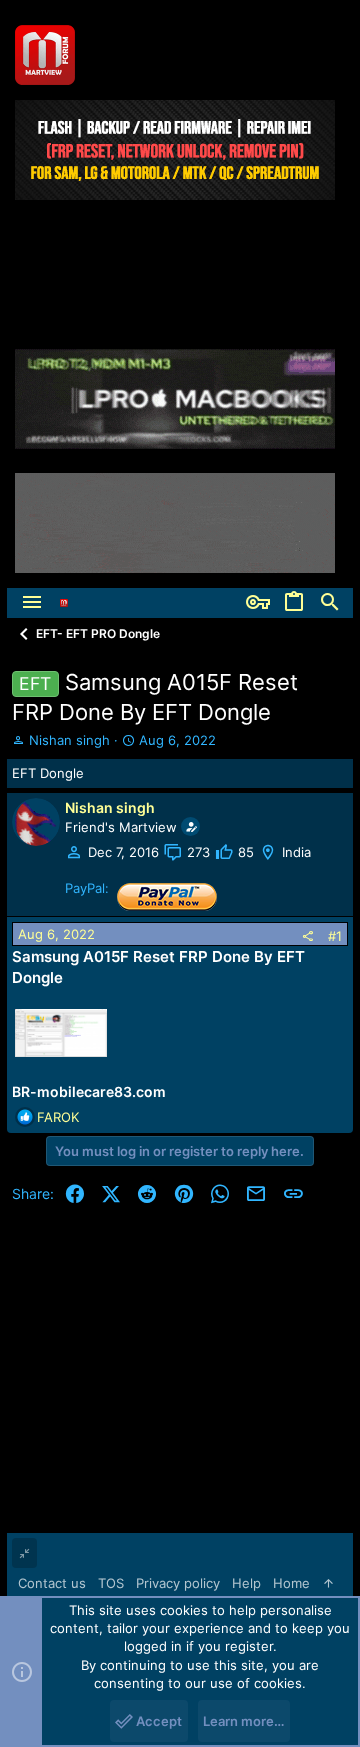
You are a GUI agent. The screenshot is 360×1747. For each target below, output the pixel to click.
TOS (111, 1583)
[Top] (328, 1583)
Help (246, 1583)
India (296, 852)
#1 (335, 936)
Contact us (52, 1583)
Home (291, 1583)
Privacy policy (178, 1583)
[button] (32, 603)
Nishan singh (69, 740)
